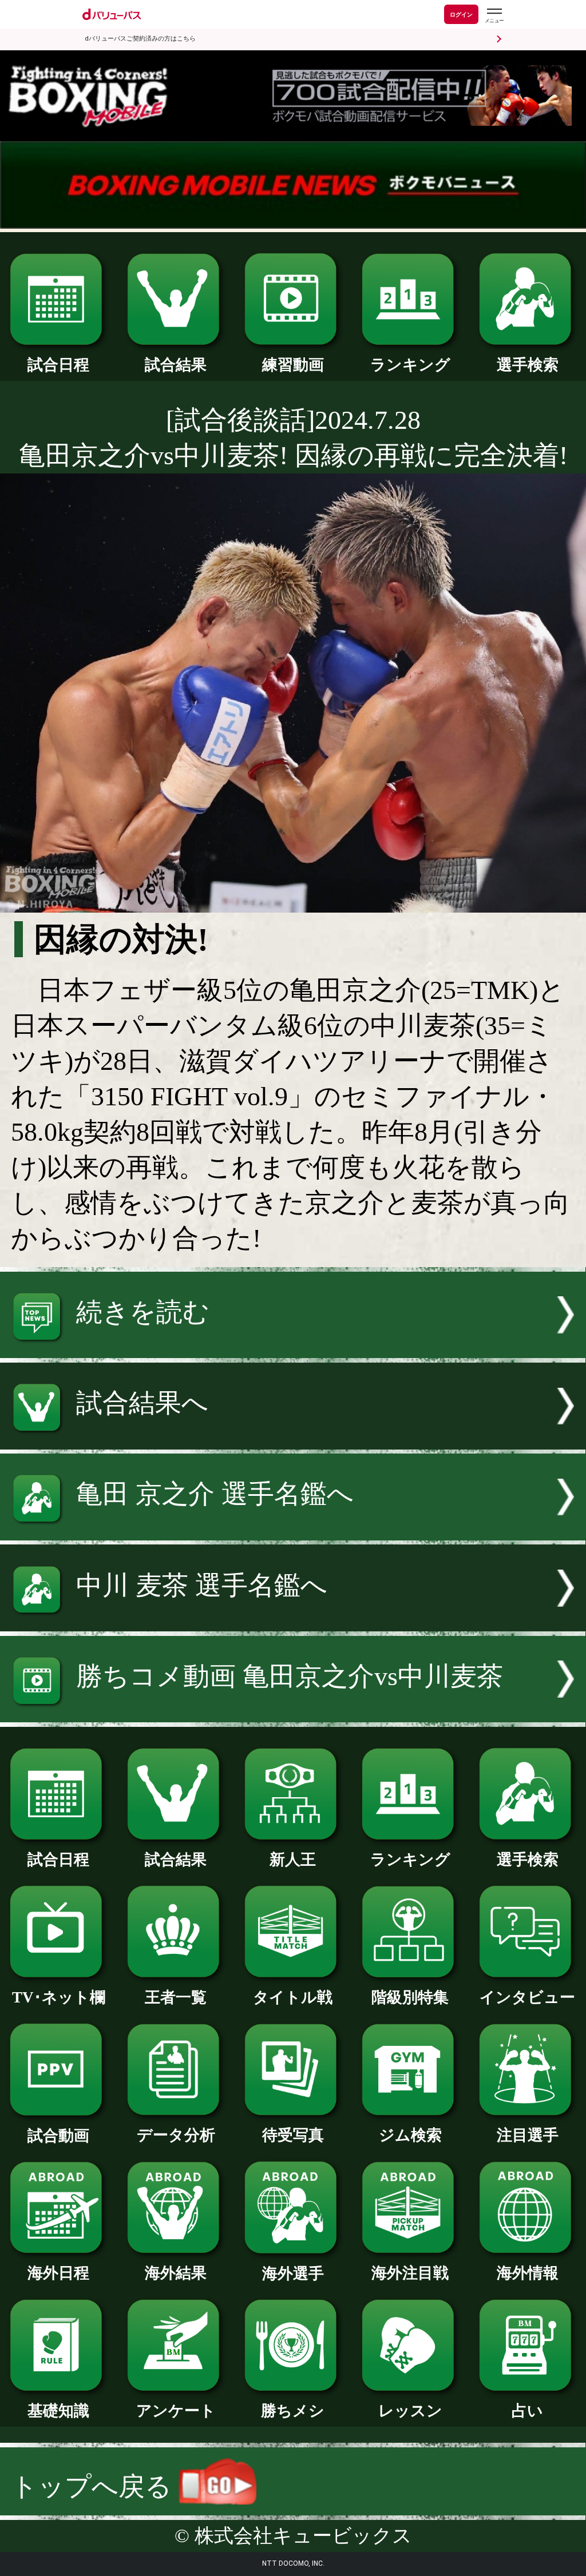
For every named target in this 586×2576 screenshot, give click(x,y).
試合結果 (176, 365)
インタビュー (527, 1997)
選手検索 (528, 365)
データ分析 (176, 2135)
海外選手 (293, 2274)
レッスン (410, 2411)
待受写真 (293, 2135)
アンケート (176, 2411)
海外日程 (58, 2273)
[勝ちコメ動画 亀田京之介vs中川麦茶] (293, 1713)
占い (527, 2411)
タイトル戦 (293, 1997)
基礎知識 (58, 2411)
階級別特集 (410, 1997)
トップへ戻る (95, 2487)
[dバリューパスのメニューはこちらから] (494, 16)
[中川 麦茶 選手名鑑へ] (293, 1623)
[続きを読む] (293, 1349)
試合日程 (58, 365)
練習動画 (293, 365)
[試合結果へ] (293, 1441)
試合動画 (58, 2136)
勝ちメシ (293, 2411)
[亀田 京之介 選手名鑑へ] (293, 1532)
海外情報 (528, 2273)
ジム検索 (410, 2135)
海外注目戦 (410, 2273)
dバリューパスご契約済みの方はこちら (140, 39)
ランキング (410, 365)
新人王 (293, 1860)
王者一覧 (176, 1997)
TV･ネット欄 (59, 1997)
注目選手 (528, 2135)
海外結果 (176, 2273)
